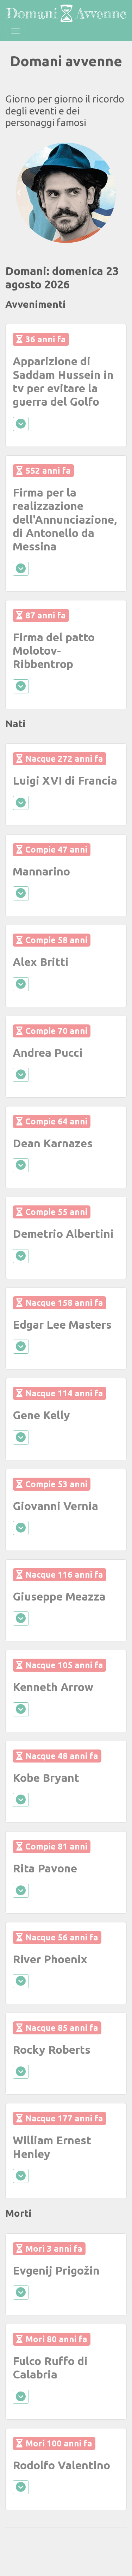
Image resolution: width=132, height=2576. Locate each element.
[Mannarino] (66, 193)
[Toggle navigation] (15, 31)
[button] (19, 193)
